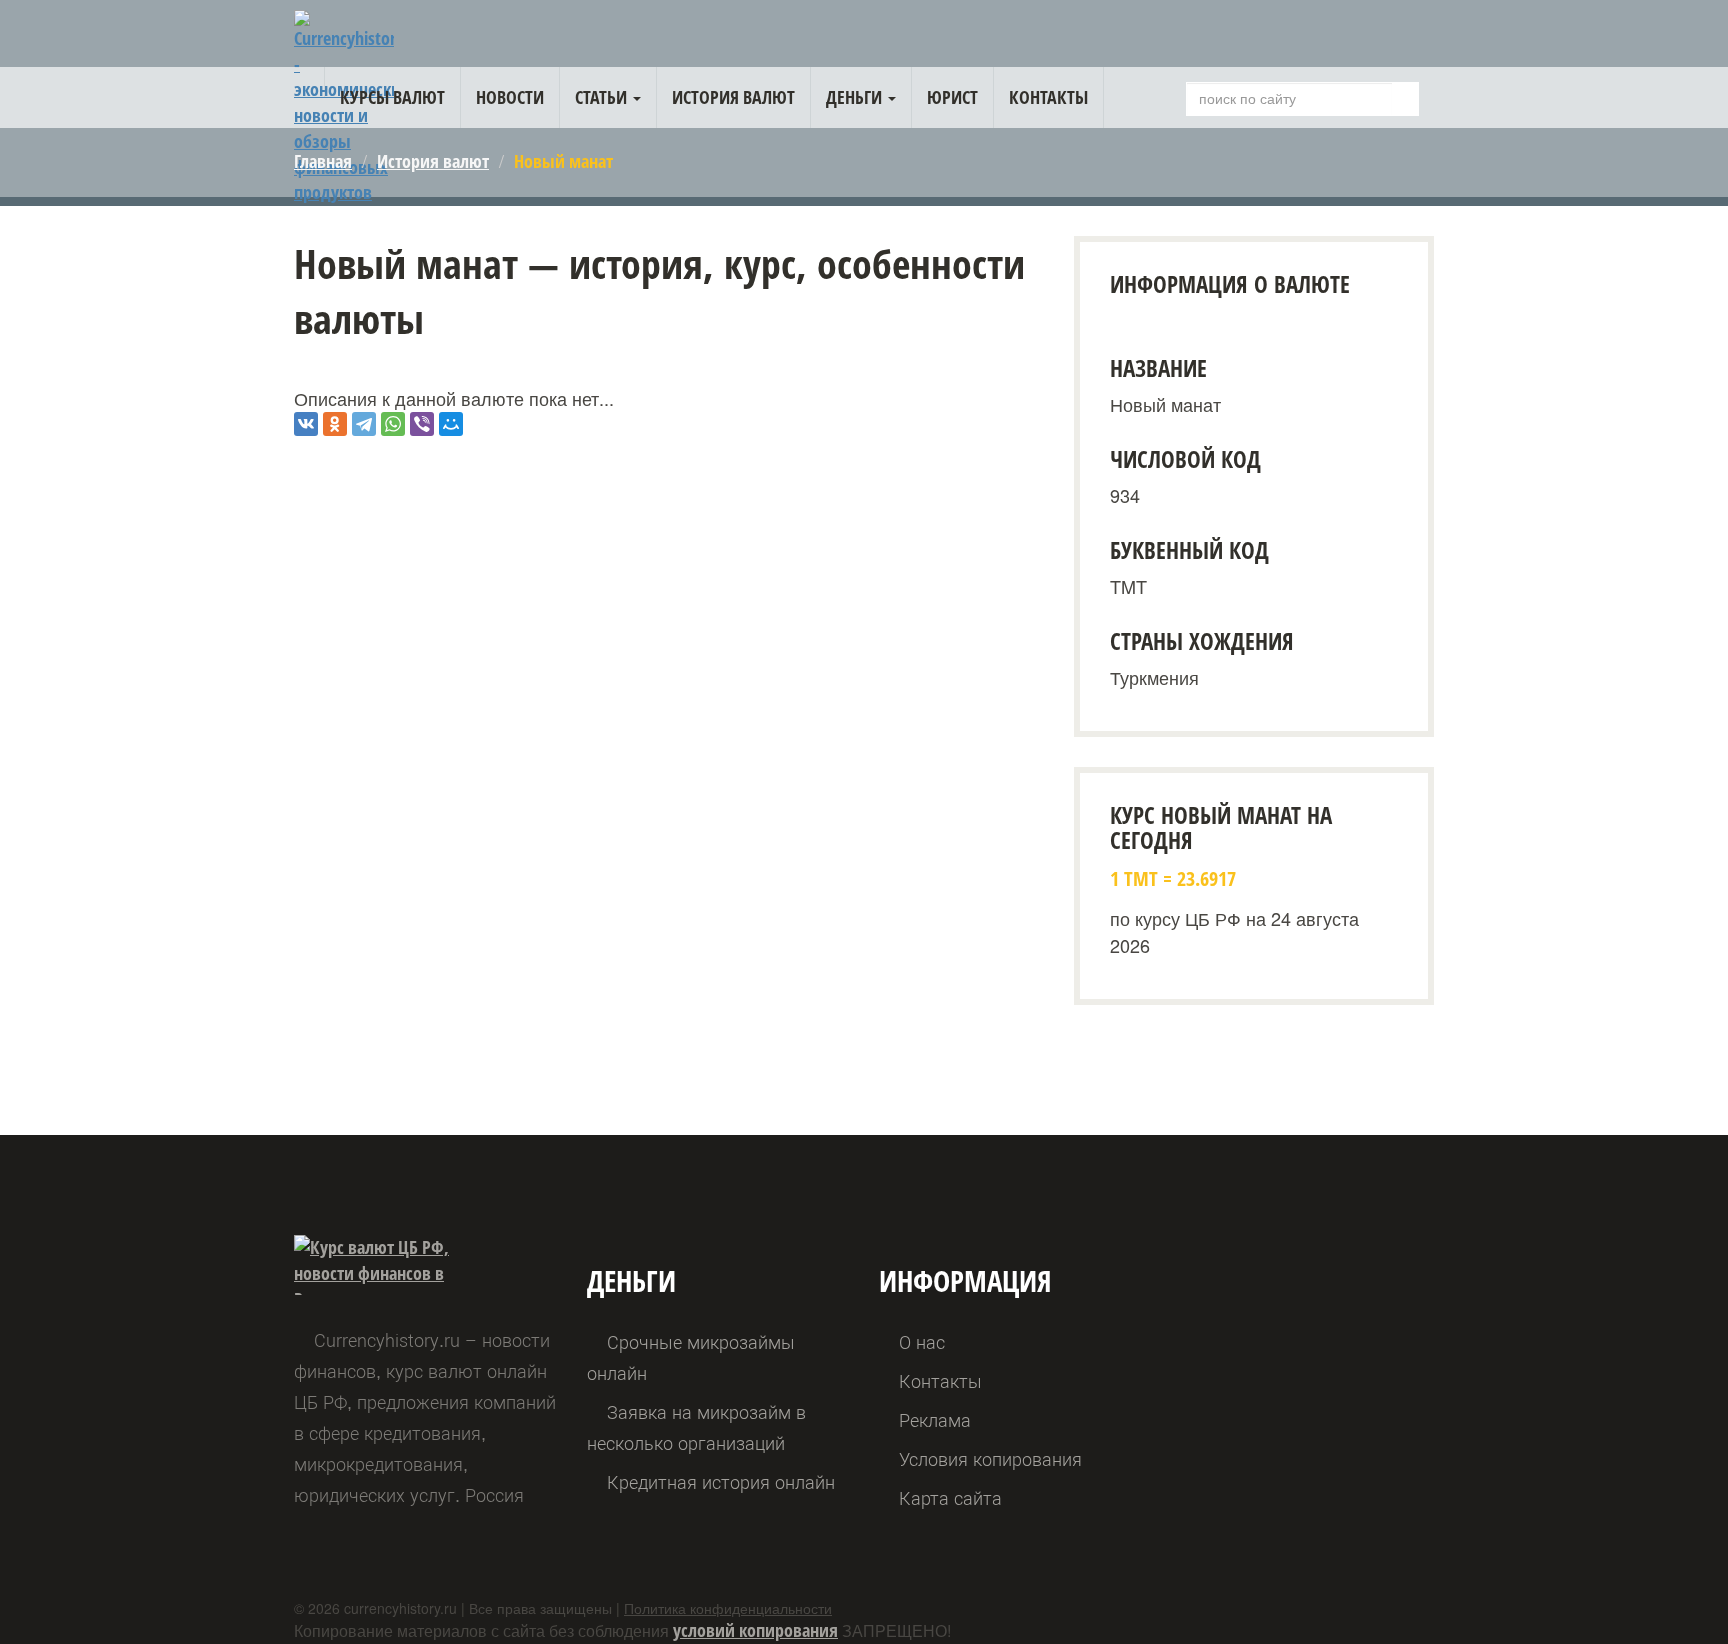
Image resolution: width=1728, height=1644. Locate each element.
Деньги (856, 97)
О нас (922, 1342)
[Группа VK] (1413, 37)
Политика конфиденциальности (728, 1608)
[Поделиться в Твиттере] (364, 424)
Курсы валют (392, 97)
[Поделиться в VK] (306, 424)
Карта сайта (950, 1498)
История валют (733, 97)
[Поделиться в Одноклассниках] (335, 424)
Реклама (935, 1420)
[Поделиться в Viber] (422, 424)
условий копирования (755, 1630)
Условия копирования (990, 1459)
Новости (510, 97)
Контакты (1048, 97)
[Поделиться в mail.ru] (451, 424)
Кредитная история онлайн (721, 1482)
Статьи (603, 97)
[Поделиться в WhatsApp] (393, 424)
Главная (323, 161)
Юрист (952, 97)
